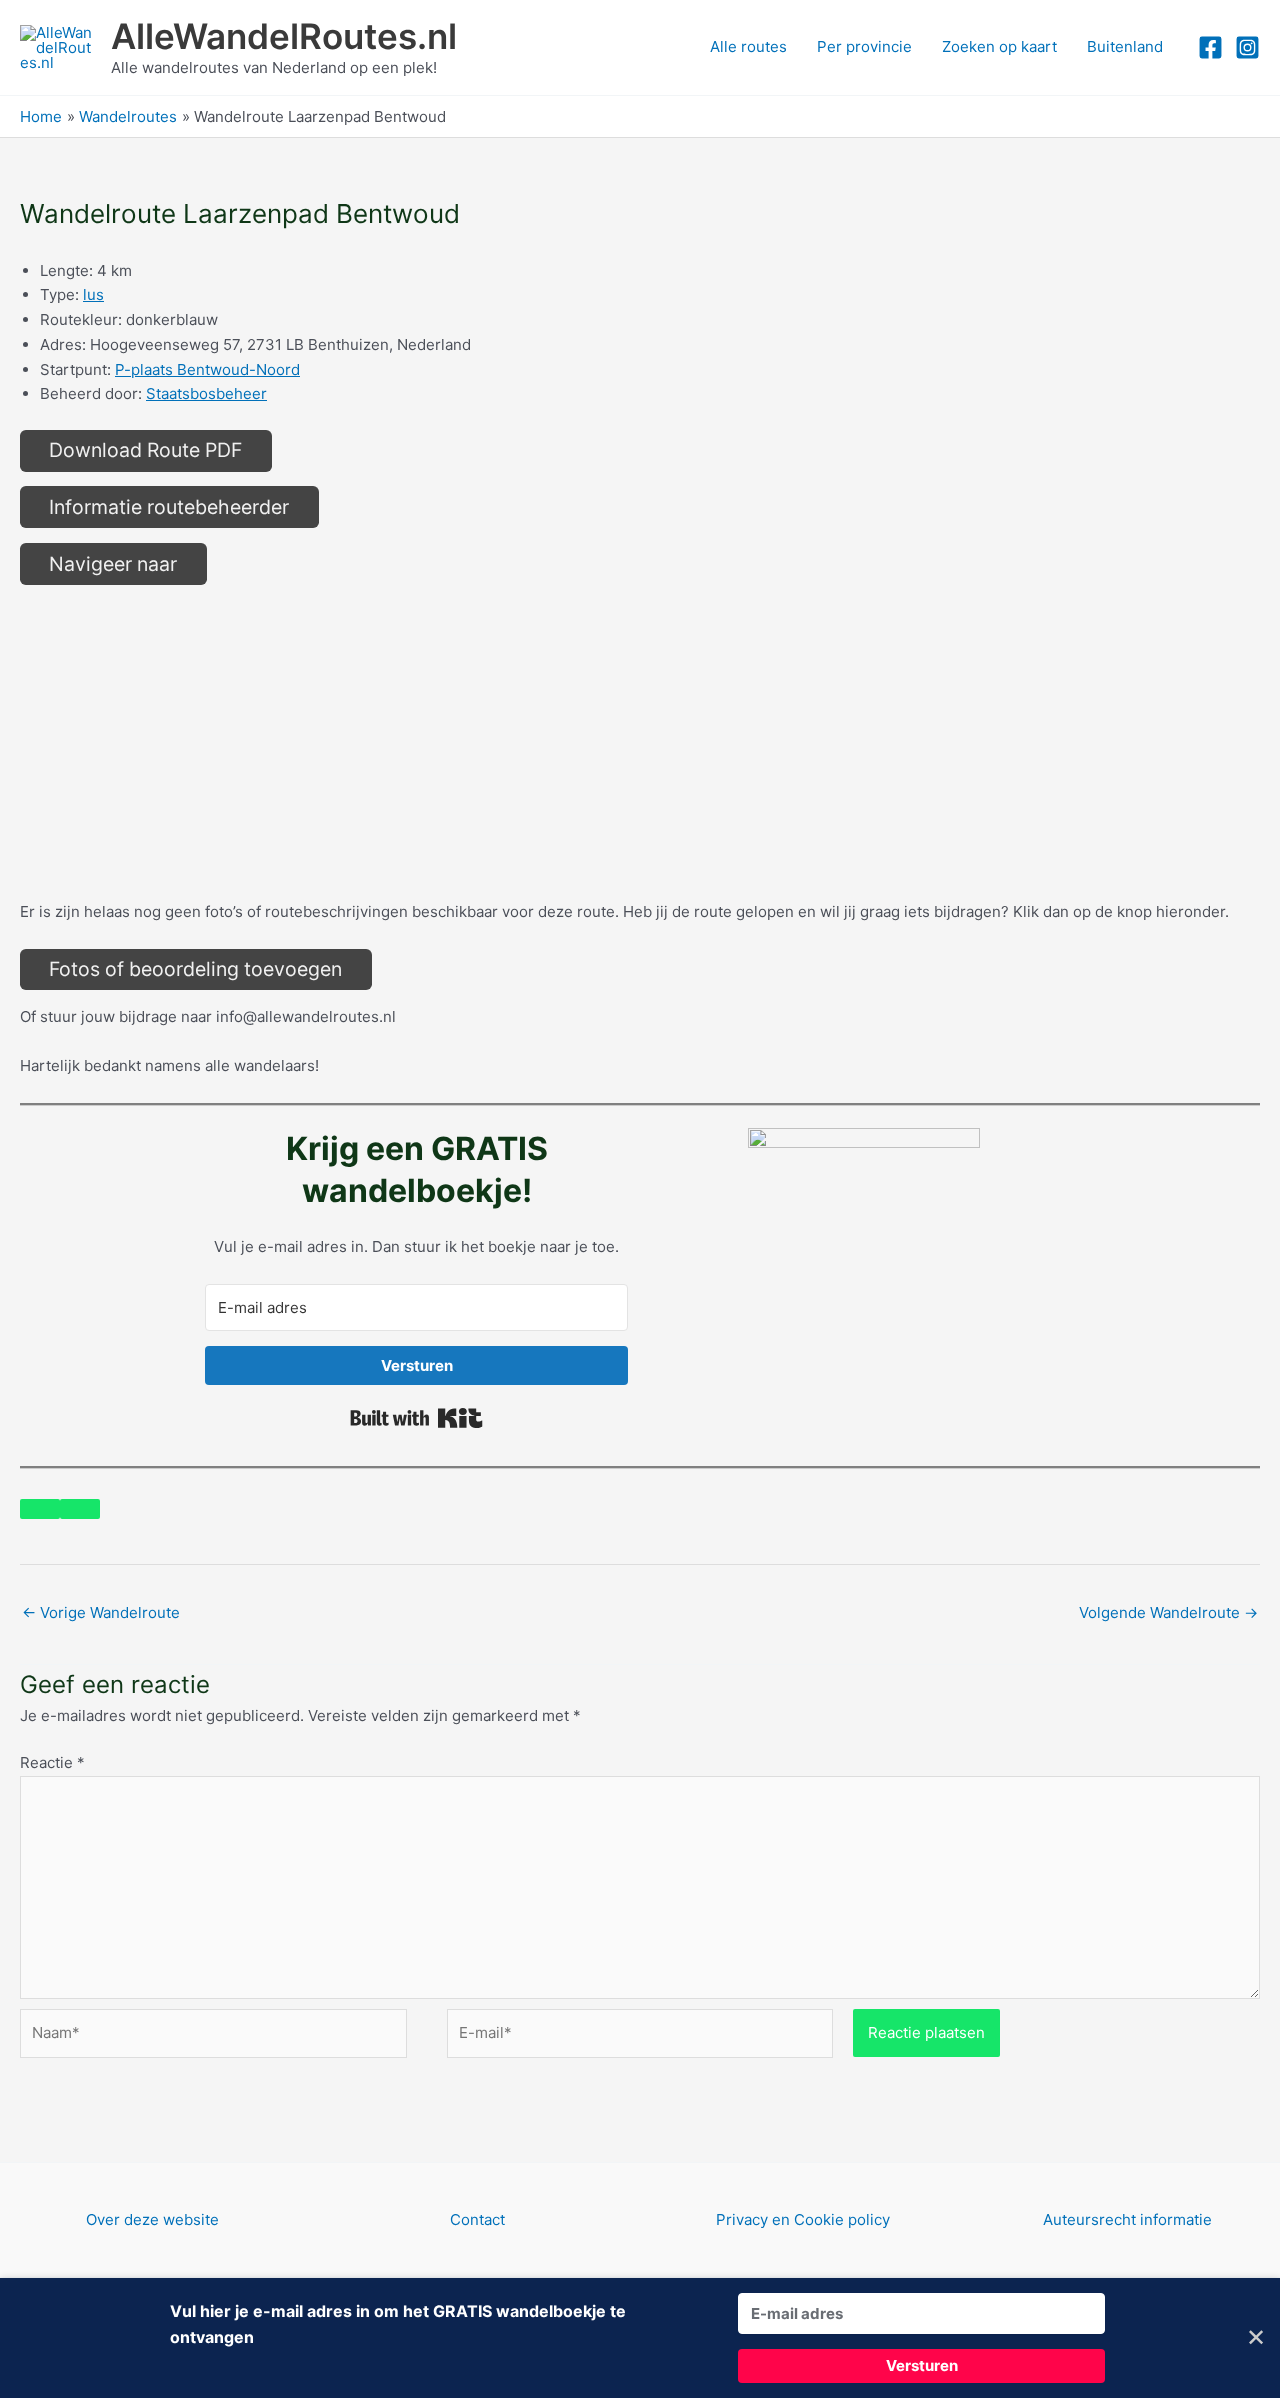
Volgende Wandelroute (1168, 1612)
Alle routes (748, 46)
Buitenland (1125, 46)
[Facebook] (1210, 47)
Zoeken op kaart (999, 46)
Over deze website (152, 2219)
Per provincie (864, 46)
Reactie (52, 1762)
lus (93, 294)
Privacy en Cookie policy (803, 2219)
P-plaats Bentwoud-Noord (207, 369)
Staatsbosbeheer (206, 393)
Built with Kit (416, 1418)
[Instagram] (1247, 47)
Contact (477, 2219)
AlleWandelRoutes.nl (284, 36)
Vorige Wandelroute (101, 1612)
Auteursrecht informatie (1127, 2219)
